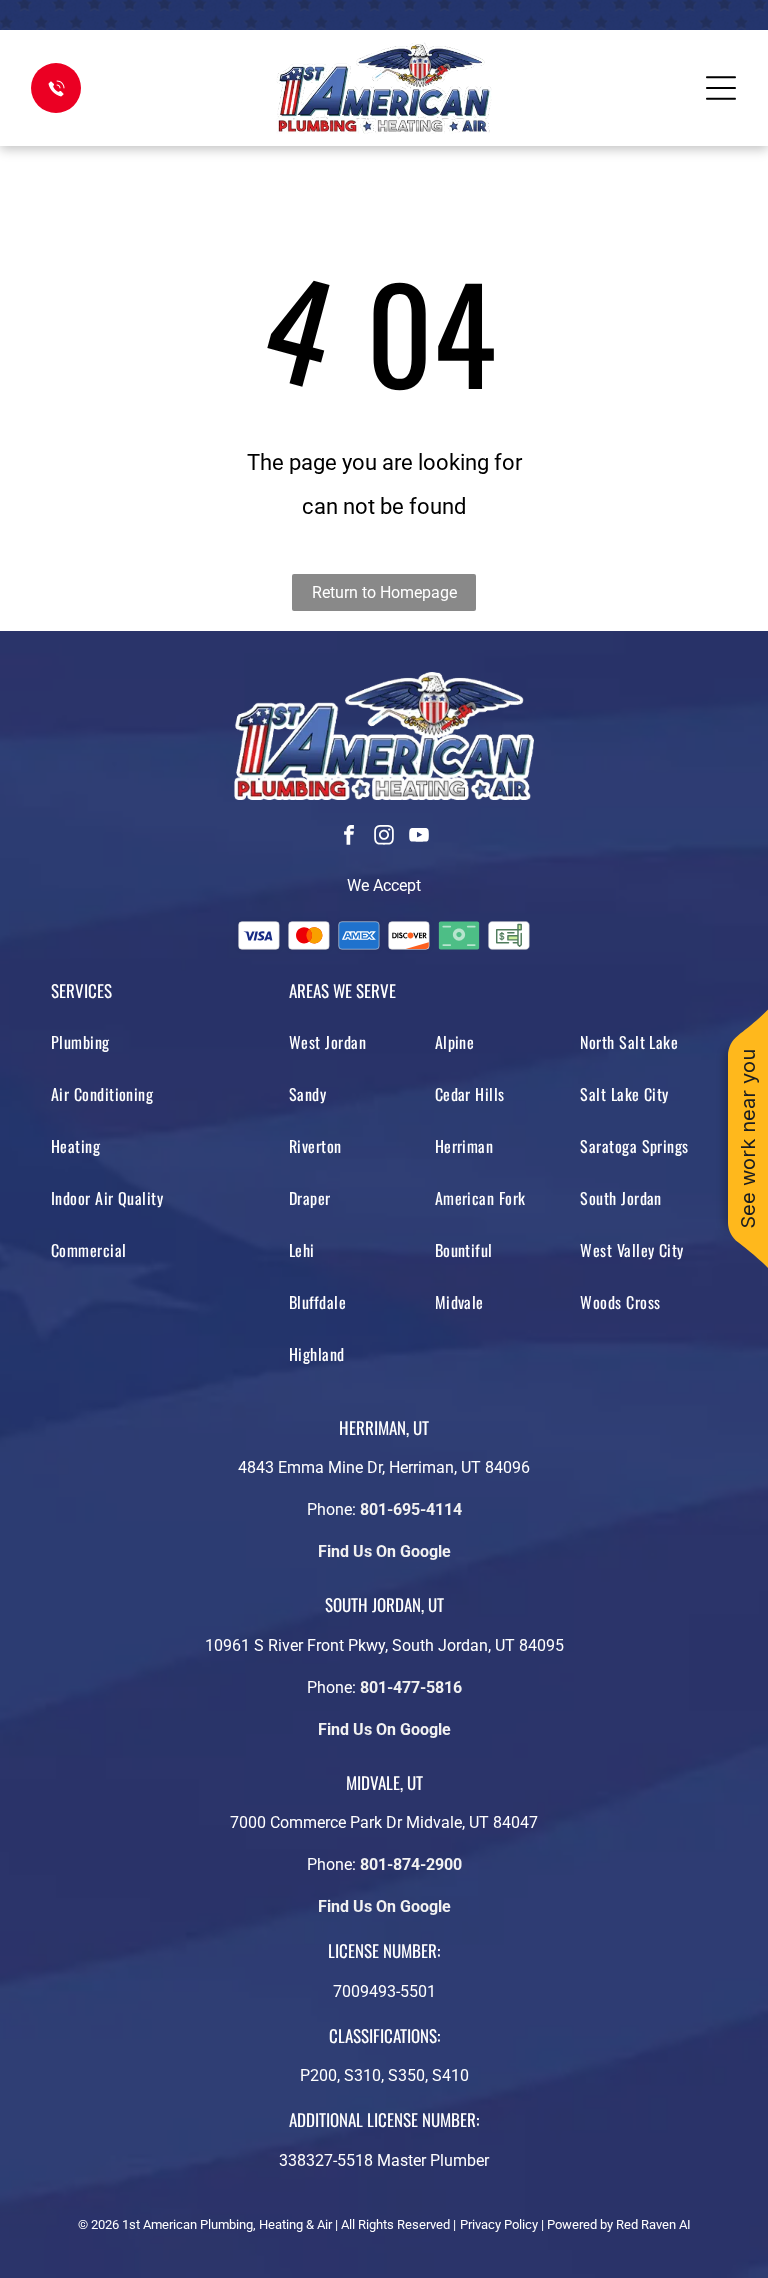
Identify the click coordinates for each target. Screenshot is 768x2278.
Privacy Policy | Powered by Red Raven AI (575, 2224)
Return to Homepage (384, 592)
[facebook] (349, 837)
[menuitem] (158, 1042)
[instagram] (384, 837)
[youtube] (419, 837)
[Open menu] (721, 88)
